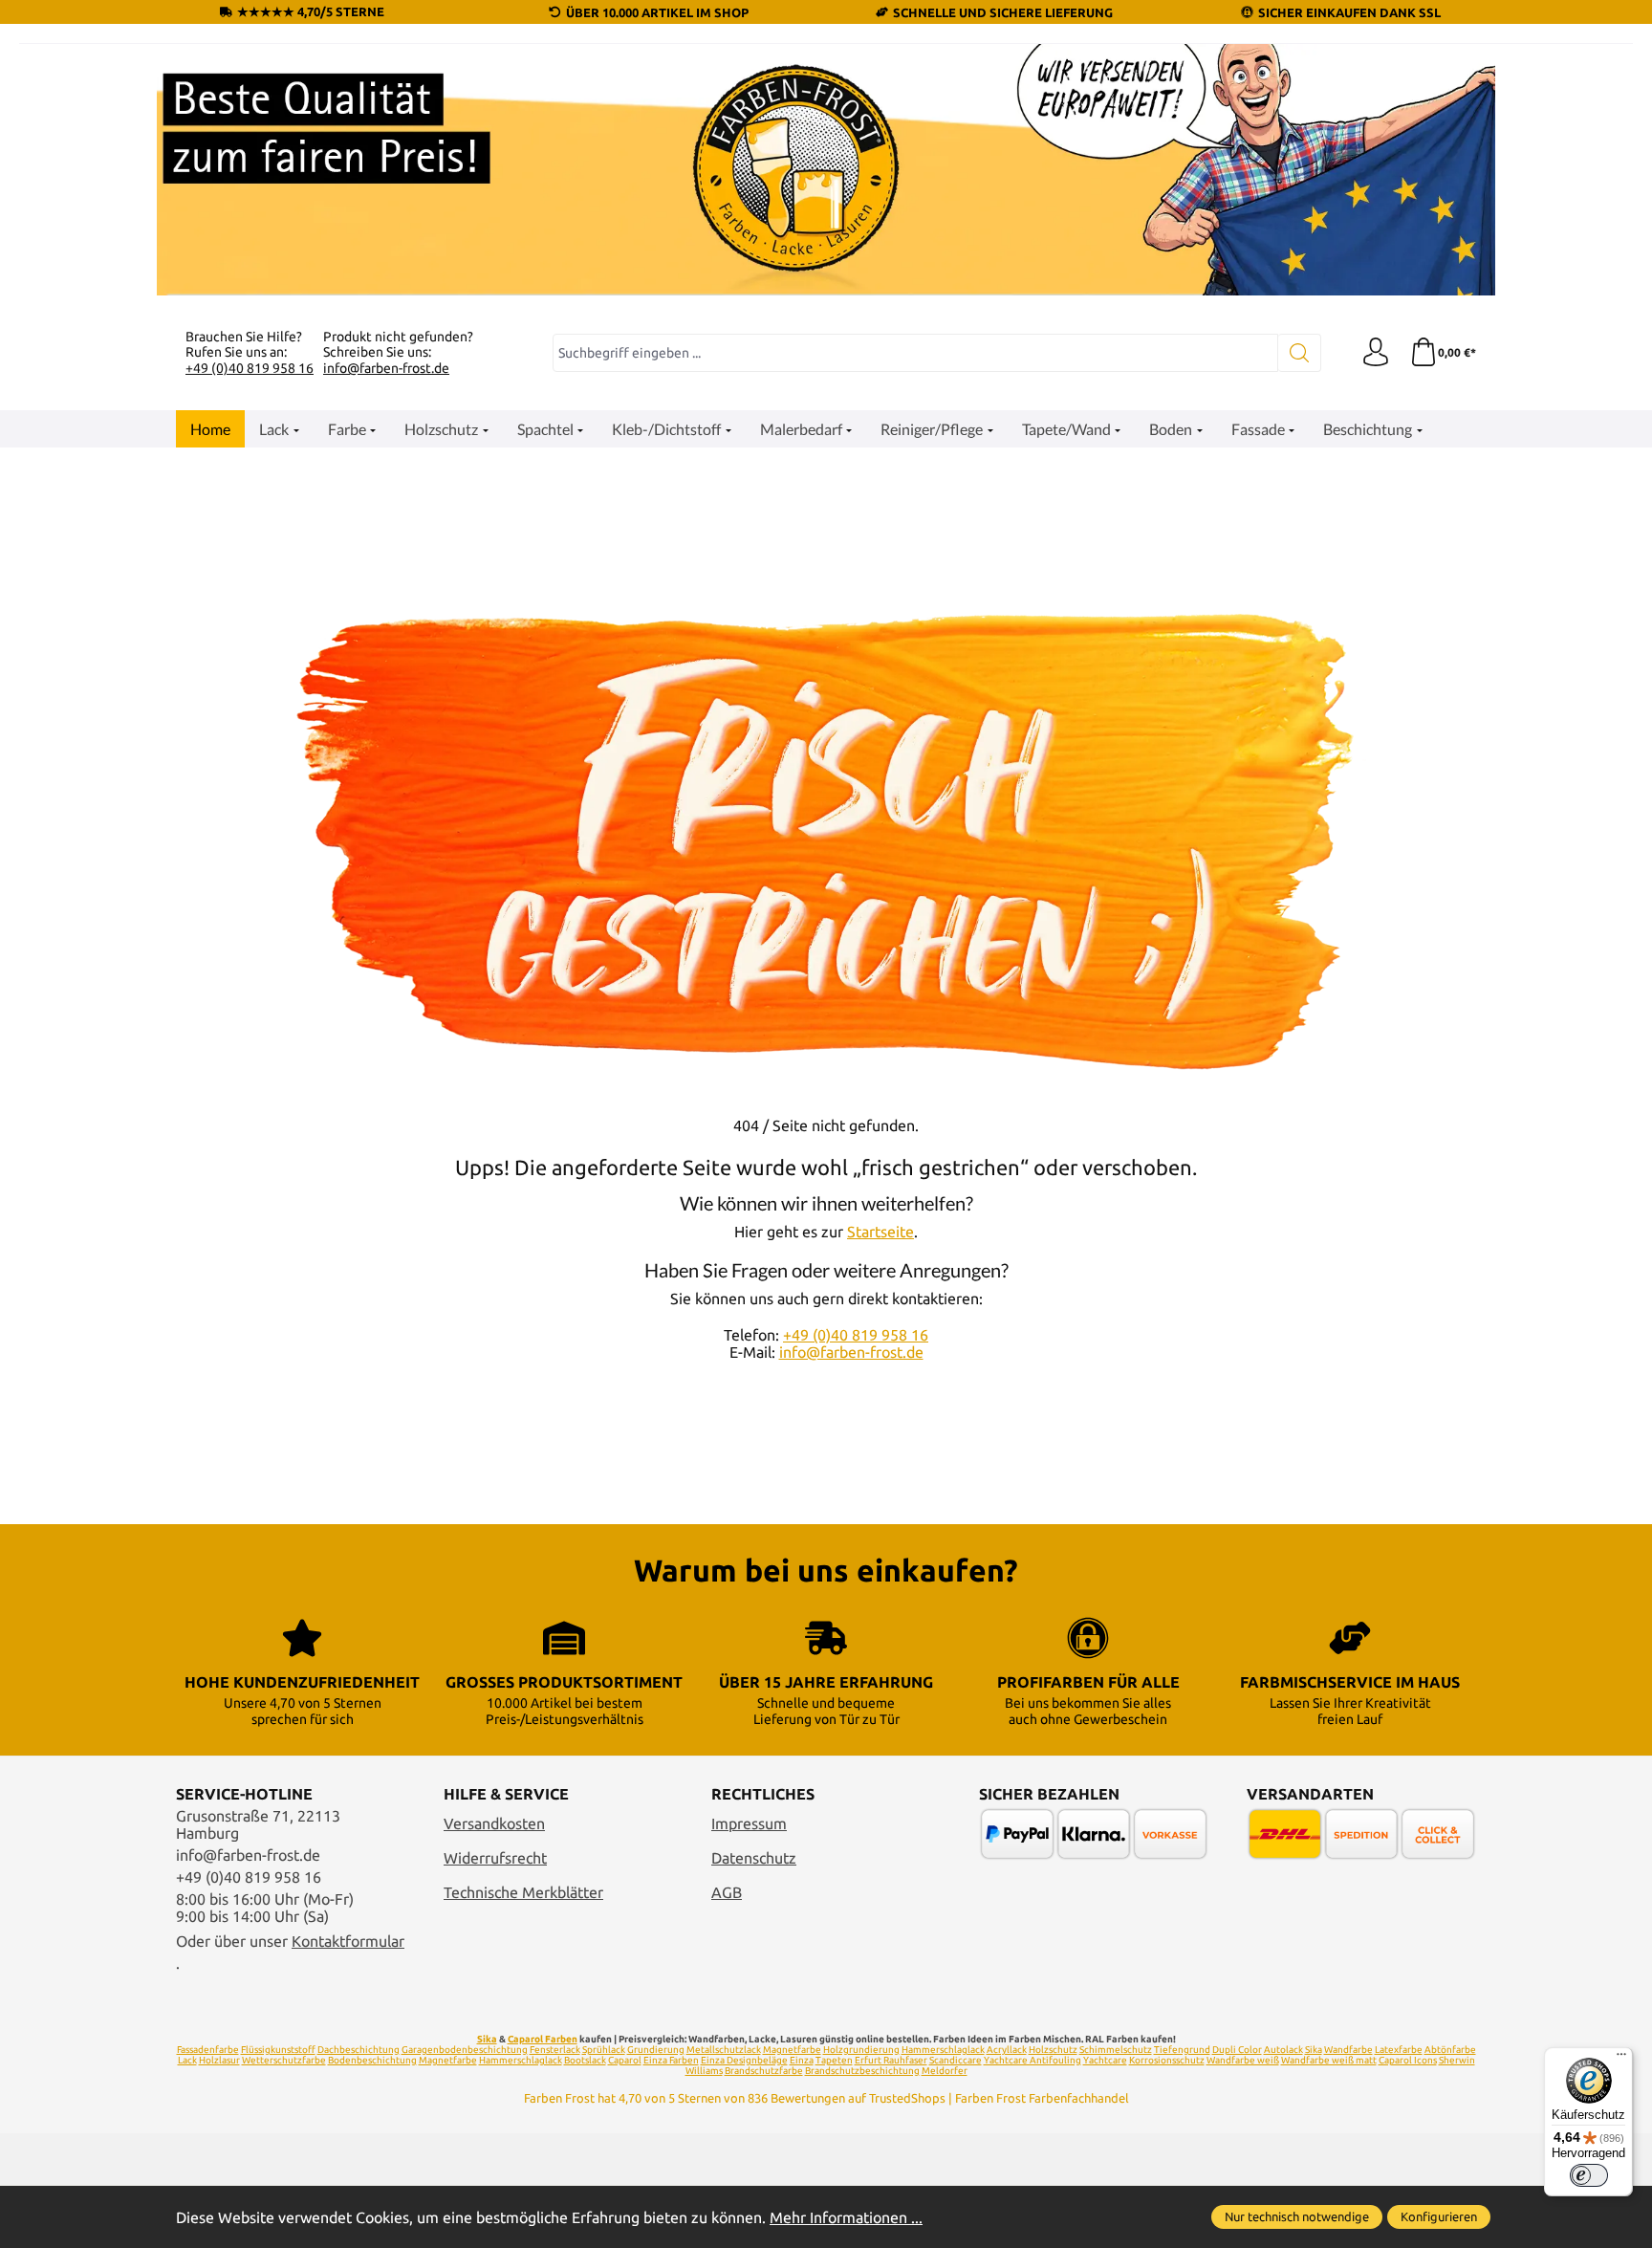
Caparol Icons (1408, 2060)
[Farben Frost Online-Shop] (826, 170)
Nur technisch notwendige (1297, 2216)
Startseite (880, 1232)
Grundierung (656, 2050)
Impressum (749, 1823)
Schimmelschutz (1116, 2050)
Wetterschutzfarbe (284, 2060)
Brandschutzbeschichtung (862, 2071)
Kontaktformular (348, 1941)
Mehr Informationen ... (846, 2217)
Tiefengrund (1182, 2050)
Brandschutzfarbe (764, 2071)
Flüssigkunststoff (278, 2050)
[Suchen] (1300, 353)
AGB (727, 1892)
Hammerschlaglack (943, 2050)
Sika (487, 2039)
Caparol (625, 2060)
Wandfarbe (1348, 2050)
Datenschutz (754, 1858)
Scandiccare (956, 2060)
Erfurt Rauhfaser (891, 2060)
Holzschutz (1053, 2050)
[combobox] (915, 353)
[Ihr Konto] (1376, 353)
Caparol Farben (543, 2039)
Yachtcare (1105, 2060)
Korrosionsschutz (1167, 2060)
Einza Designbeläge (744, 2060)
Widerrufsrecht (495, 1858)
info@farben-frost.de (386, 368)
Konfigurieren (1439, 2216)
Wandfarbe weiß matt (1329, 2060)
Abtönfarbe (1450, 2050)
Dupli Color (1237, 2050)
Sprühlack (604, 2050)
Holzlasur (219, 2060)
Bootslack (585, 2060)
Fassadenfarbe (208, 2050)
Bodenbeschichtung (372, 2060)
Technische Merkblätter (523, 1892)
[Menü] (1621, 2059)
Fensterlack (555, 2050)
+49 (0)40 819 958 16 (250, 368)
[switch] (1589, 2175)
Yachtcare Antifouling (1032, 2060)
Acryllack (1007, 2050)
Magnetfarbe (792, 2050)
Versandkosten (494, 1823)
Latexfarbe (1399, 2050)
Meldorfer (945, 2071)
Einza (802, 2060)
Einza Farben (671, 2060)
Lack (187, 2060)
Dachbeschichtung (359, 2050)
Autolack (1283, 2050)
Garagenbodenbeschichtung (465, 2050)
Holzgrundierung (861, 2050)
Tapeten (834, 2060)
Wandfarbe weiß (1243, 2060)
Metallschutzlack (724, 2050)
